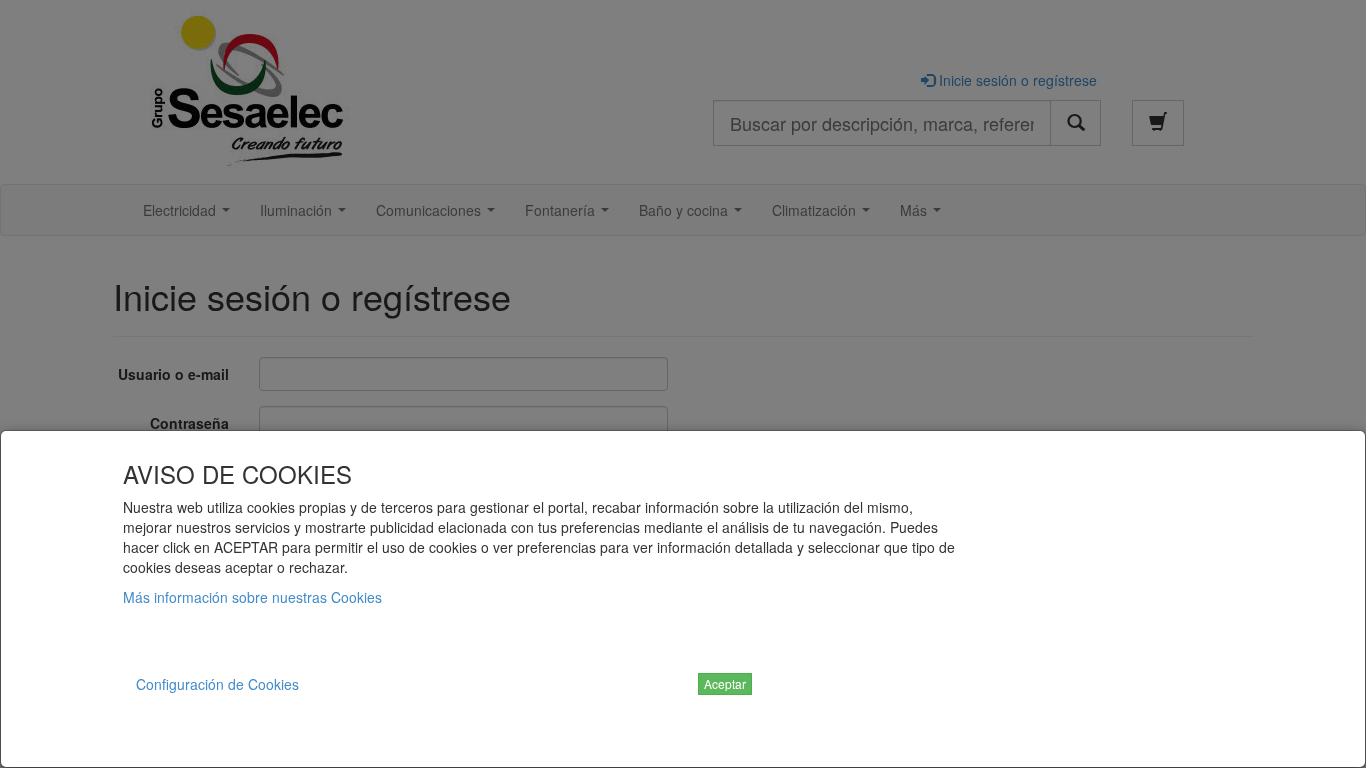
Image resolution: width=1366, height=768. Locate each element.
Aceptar (725, 683)
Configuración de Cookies (217, 684)
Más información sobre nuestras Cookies (252, 597)
